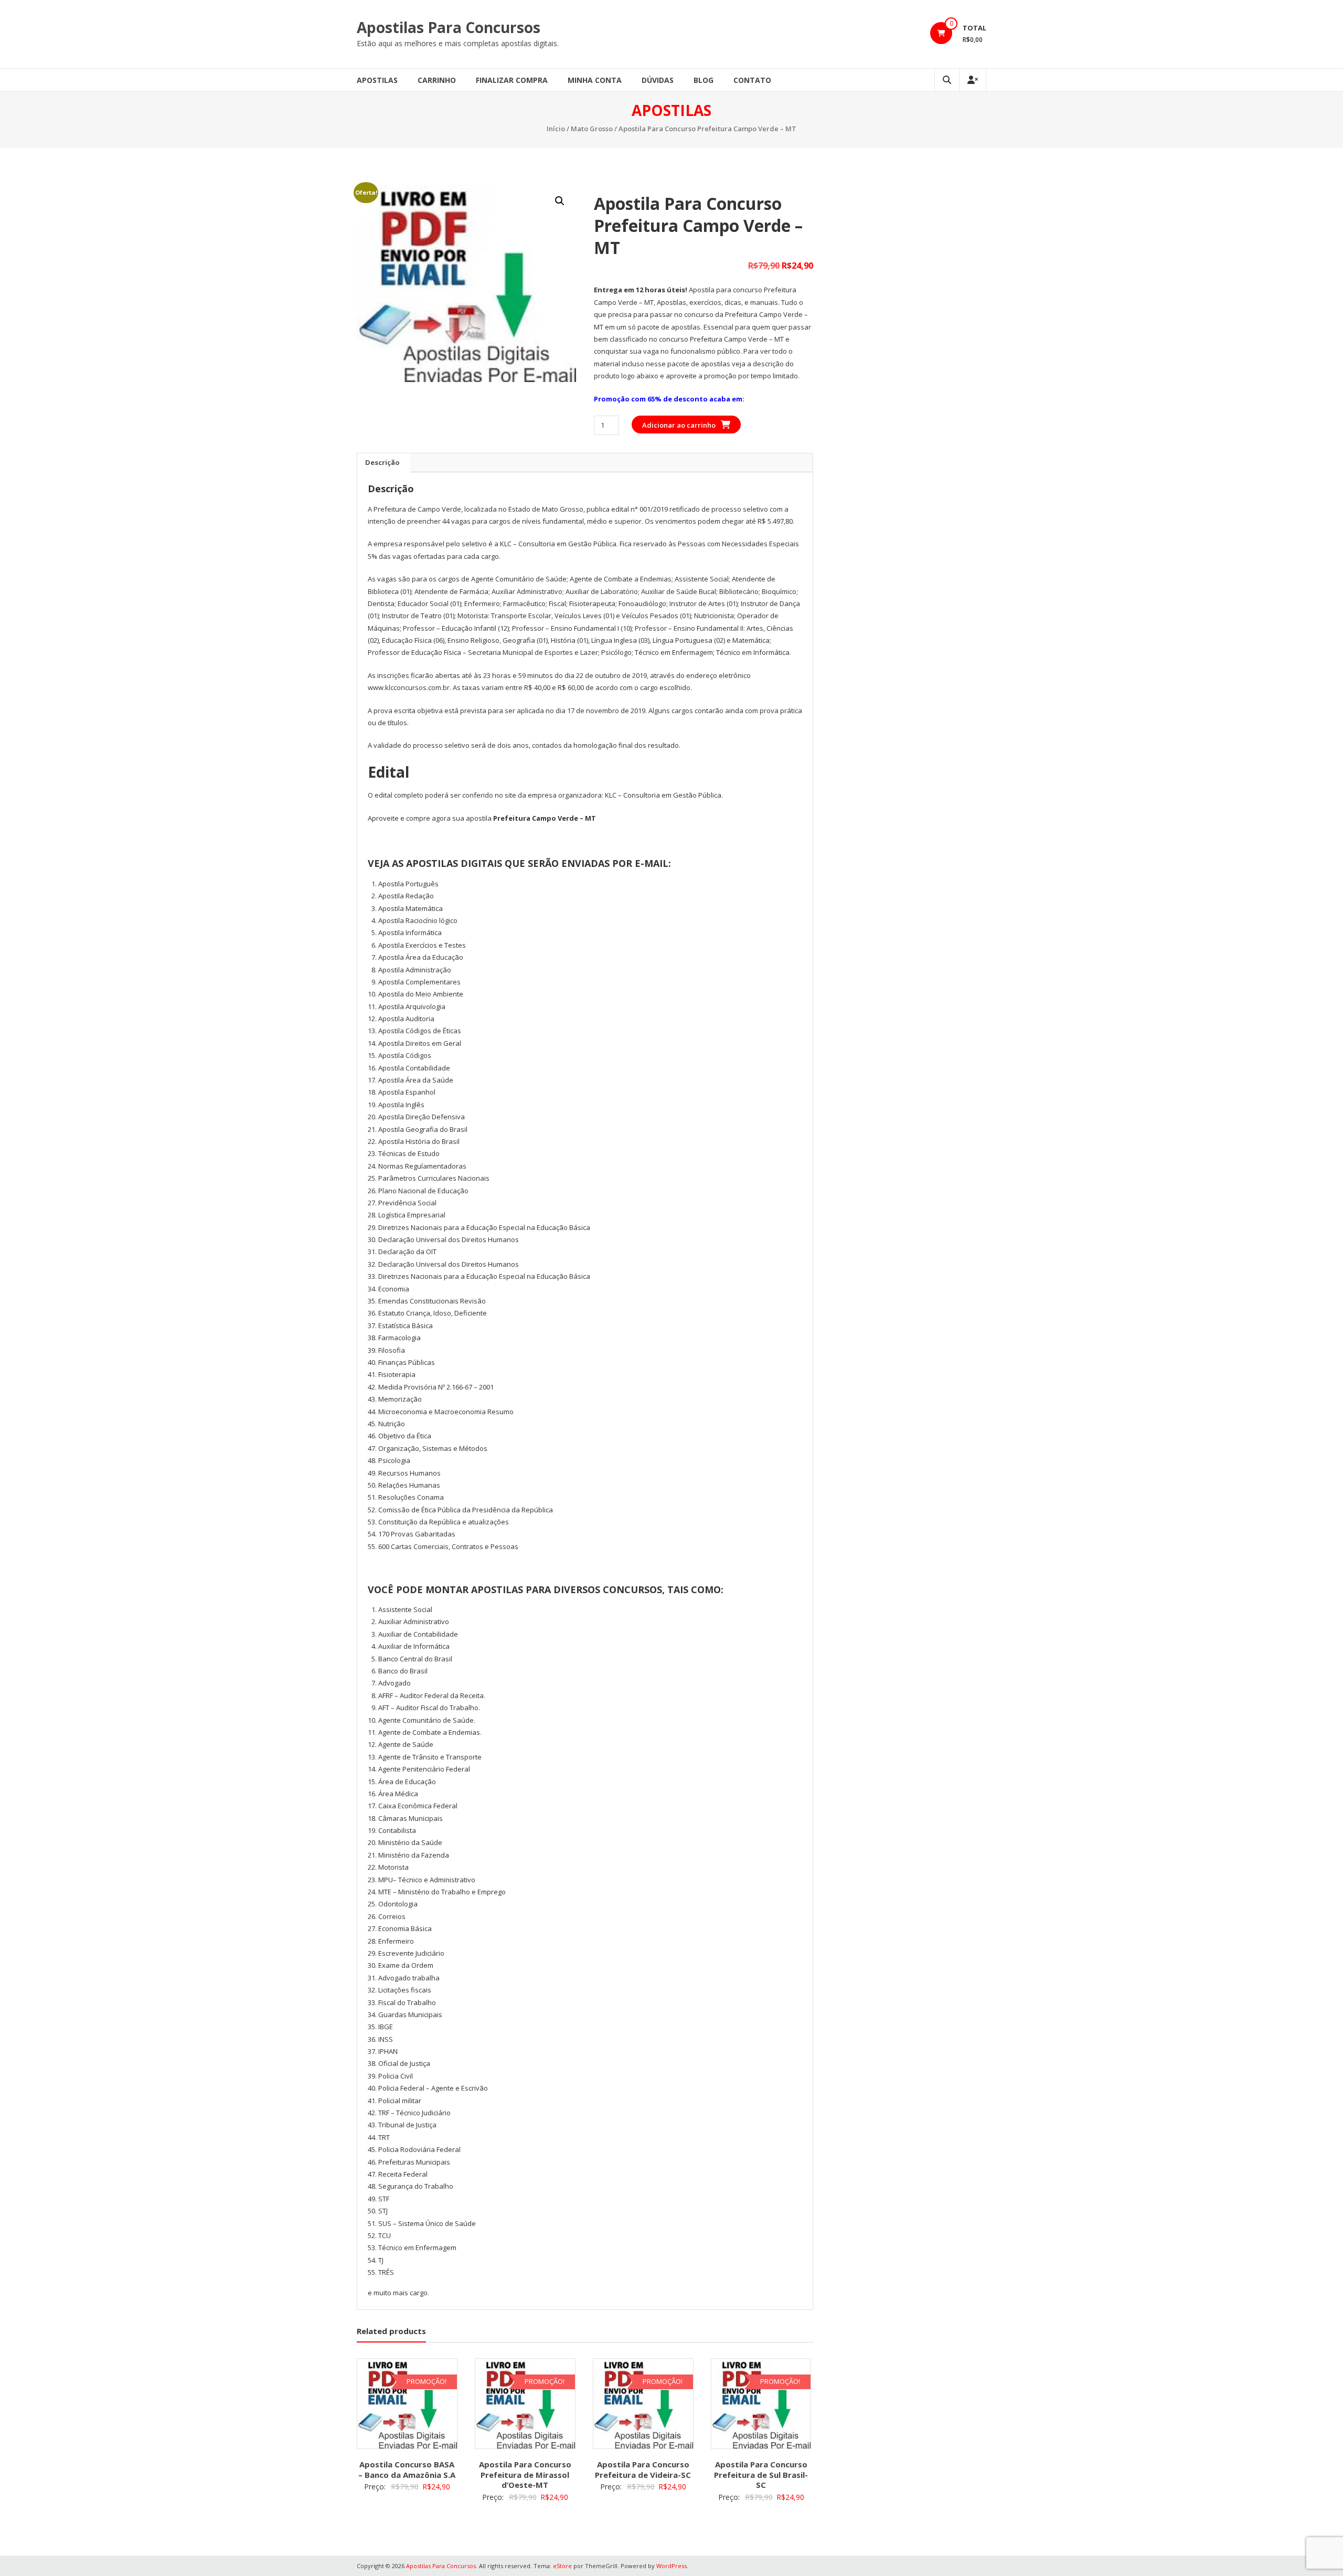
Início (556, 129)
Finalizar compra (512, 80)
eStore (562, 2566)
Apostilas (377, 80)
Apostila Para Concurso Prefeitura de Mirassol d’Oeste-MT (525, 2474)
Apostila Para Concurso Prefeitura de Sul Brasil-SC (761, 2474)
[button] (560, 201)
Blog (704, 80)
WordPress (671, 2566)
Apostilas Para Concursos (449, 27)
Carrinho (437, 80)
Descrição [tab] (382, 462)
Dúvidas (658, 80)
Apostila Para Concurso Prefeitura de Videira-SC (643, 2469)
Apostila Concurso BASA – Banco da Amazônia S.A (407, 2469)
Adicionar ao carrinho (679, 425)
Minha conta (595, 80)
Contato (752, 80)
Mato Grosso (592, 129)
